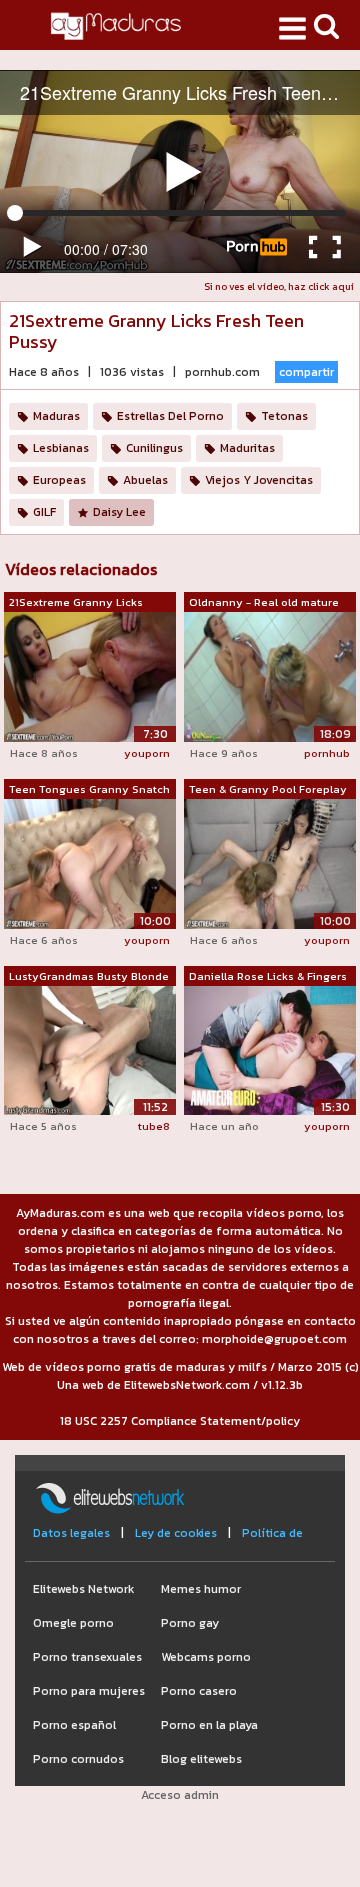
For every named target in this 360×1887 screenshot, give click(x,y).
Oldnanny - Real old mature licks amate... (264, 603)
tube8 (154, 1126)
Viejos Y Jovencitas (259, 480)
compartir (306, 372)
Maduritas (247, 448)
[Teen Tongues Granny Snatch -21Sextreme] (90, 863)
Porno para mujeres (89, 1691)
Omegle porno (73, 1623)
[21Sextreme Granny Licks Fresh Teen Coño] (90, 676)
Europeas (59, 480)
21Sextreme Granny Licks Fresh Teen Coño (76, 603)
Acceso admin (180, 1795)
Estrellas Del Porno (170, 416)
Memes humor (201, 1589)
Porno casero (199, 1691)
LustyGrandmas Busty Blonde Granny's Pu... (89, 977)
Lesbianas (61, 448)
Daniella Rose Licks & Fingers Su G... (268, 977)
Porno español (74, 1725)
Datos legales (71, 1533)
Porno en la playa (209, 1725)
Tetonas (284, 416)
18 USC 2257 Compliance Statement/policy (180, 1421)
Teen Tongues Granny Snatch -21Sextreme (89, 790)
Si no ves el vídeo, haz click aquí (279, 286)
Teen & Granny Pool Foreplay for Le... (268, 790)
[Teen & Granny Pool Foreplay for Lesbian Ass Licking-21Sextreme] (270, 863)
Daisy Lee (119, 512)
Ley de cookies (176, 1533)
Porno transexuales (87, 1657)
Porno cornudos (78, 1759)
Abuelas (145, 480)
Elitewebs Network (83, 1589)
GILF (44, 512)
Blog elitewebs (201, 1759)
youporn (147, 753)
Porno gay (190, 1623)
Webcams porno (206, 1657)
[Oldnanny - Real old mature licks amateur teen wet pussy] (270, 676)
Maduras (56, 416)
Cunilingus (154, 448)
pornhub (327, 753)
